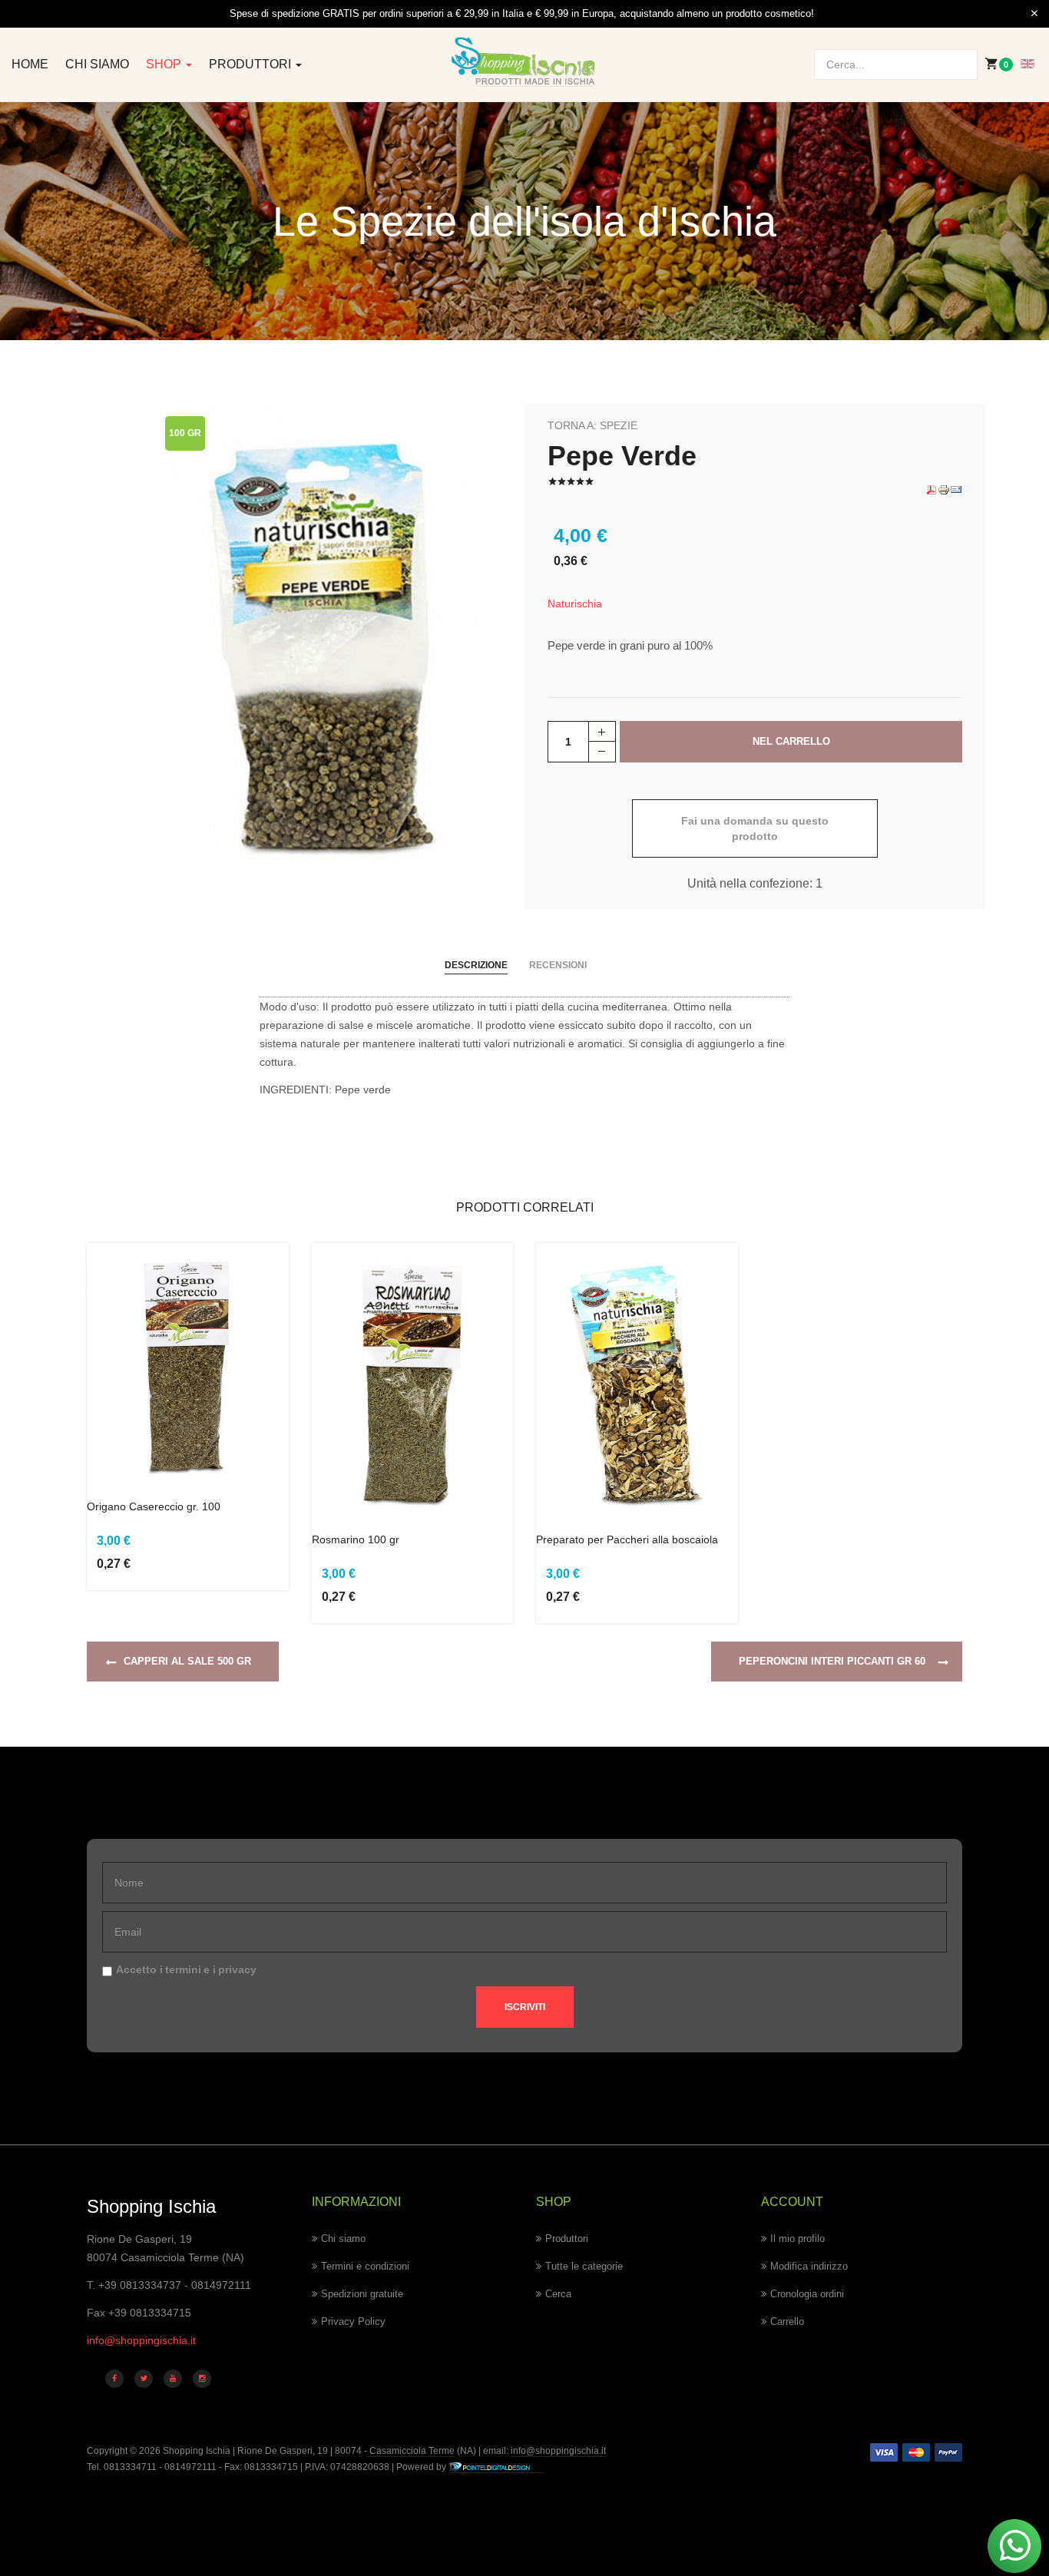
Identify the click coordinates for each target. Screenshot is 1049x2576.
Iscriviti (525, 2007)
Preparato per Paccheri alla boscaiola (627, 1539)
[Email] (956, 489)
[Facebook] (114, 2379)
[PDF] (932, 489)
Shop (165, 64)
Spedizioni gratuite (362, 2294)
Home (30, 64)
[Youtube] (173, 2379)
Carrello (787, 2321)
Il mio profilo (798, 2239)
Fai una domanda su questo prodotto (755, 828)
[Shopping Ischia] (524, 62)
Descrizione (476, 965)
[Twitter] (144, 2379)
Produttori (251, 64)
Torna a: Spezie (592, 425)
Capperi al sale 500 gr (187, 1661)
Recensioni (558, 965)
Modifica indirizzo (809, 2266)
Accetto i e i (186, 1969)
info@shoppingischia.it (141, 2340)
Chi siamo (97, 64)
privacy (237, 1969)
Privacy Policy (353, 2321)
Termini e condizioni (365, 2266)
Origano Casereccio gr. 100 (154, 1506)
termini (183, 1969)
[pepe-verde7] (328, 636)
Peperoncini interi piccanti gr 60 (832, 1661)
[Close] (1034, 14)
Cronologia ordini (807, 2294)
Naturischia (575, 603)
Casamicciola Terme (411, 2451)
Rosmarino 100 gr (356, 1539)
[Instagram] (202, 2379)
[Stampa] (944, 489)
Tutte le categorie (584, 2266)
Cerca (558, 2294)
